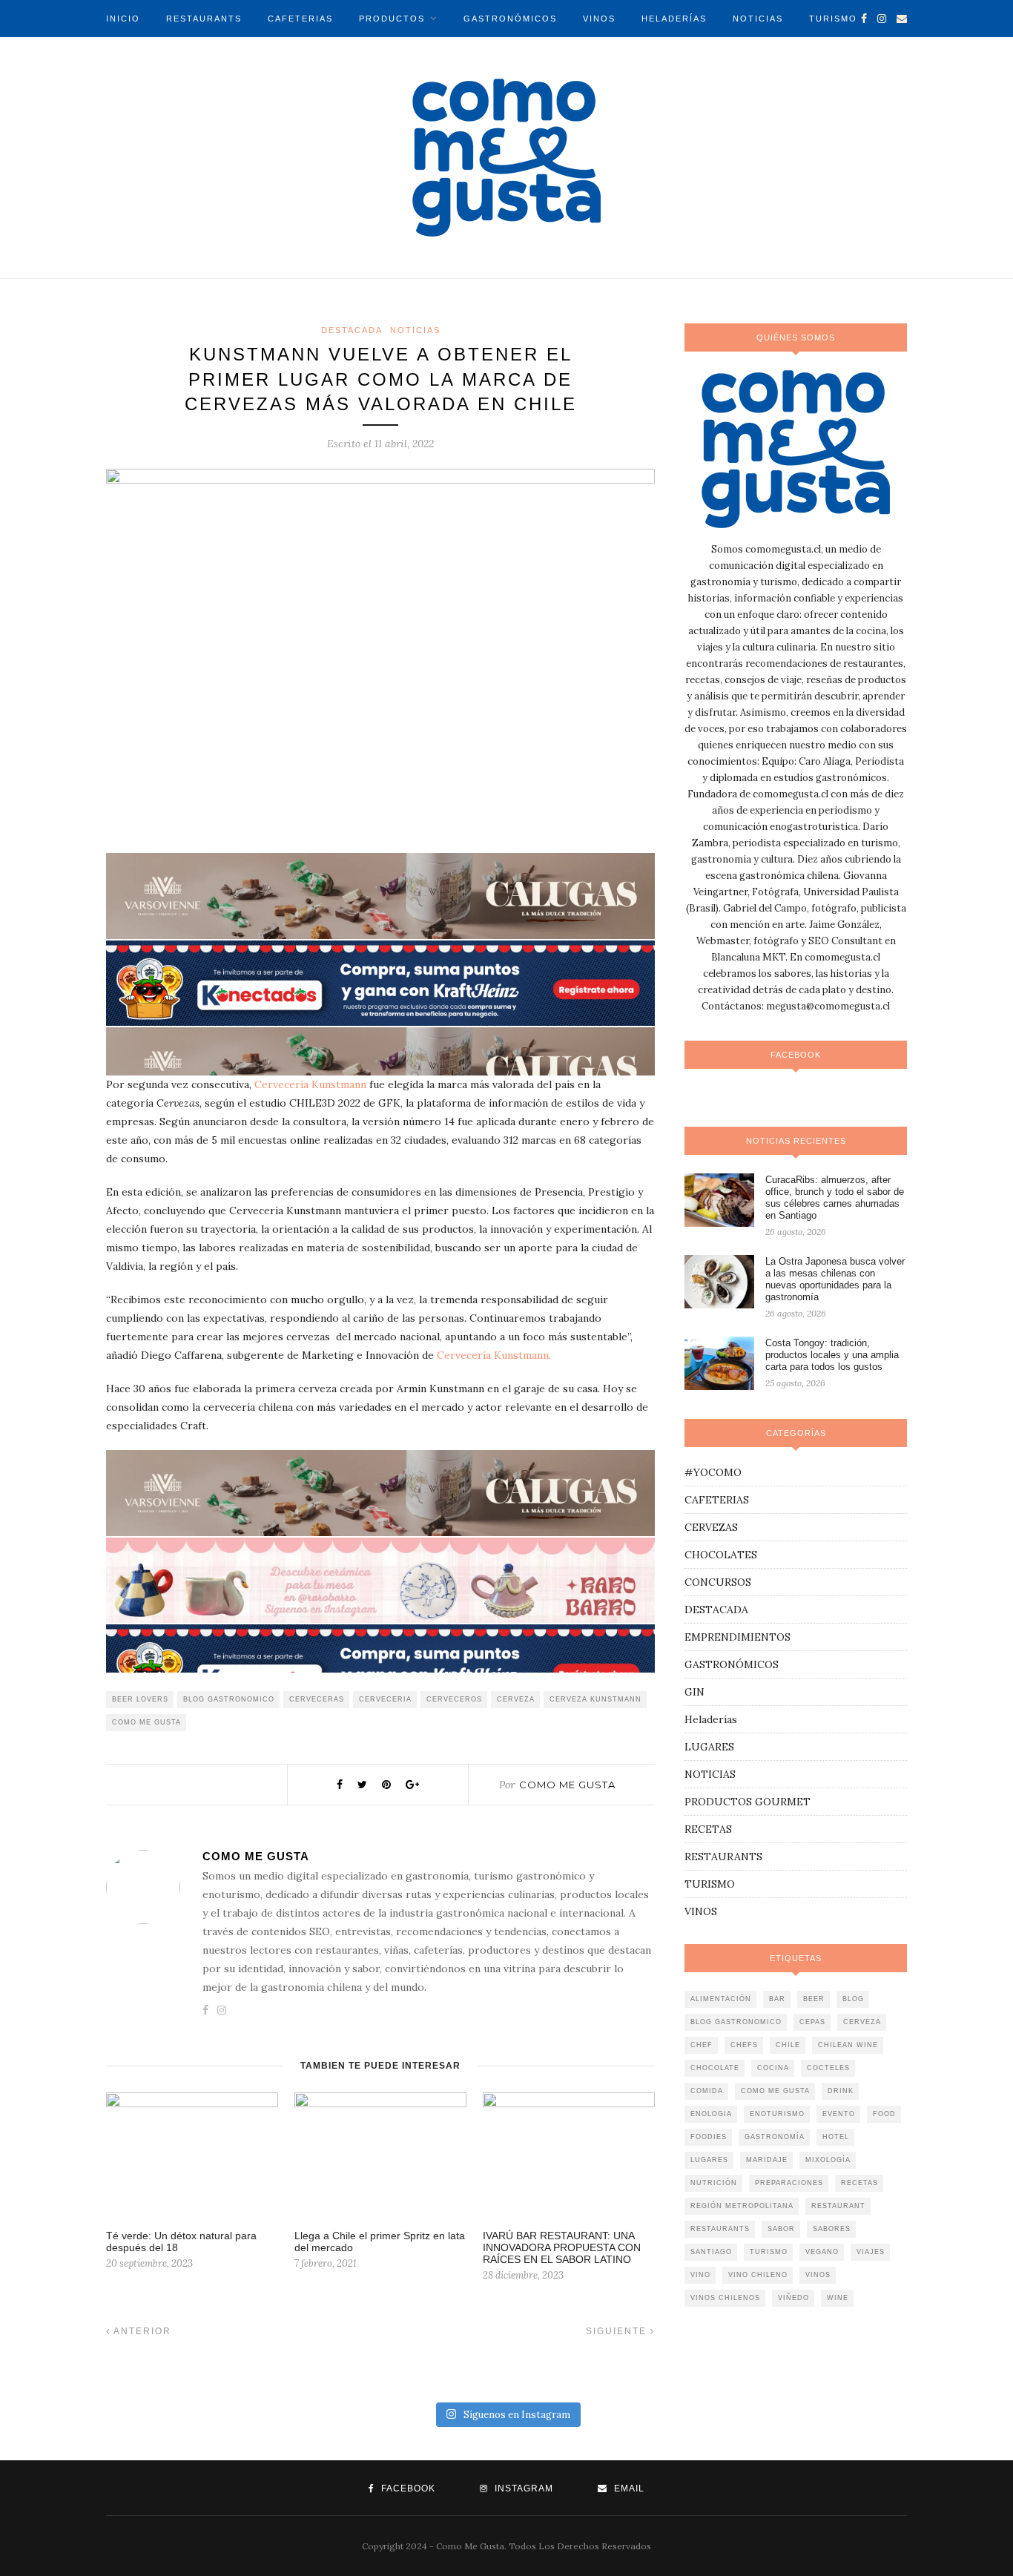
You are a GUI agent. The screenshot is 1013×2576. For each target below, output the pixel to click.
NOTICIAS (758, 19)
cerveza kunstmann (595, 1699)
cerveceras (317, 1699)
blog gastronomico (229, 1699)
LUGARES (709, 1747)
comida (707, 2091)
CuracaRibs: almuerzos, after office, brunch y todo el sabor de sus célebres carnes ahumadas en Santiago (835, 1198)
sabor (781, 2229)
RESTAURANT (838, 2206)
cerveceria (385, 1699)
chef (702, 2045)
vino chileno (758, 2275)
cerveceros (454, 1699)
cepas (812, 2022)
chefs (744, 2045)
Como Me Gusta (567, 1785)
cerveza (516, 1699)
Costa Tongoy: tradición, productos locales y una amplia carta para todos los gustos (832, 1355)
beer (814, 1999)
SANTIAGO (711, 2252)
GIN (694, 1692)
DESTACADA (352, 330)
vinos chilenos (725, 2298)
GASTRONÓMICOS (510, 19)
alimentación (721, 1999)
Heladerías (711, 1719)
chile (788, 2045)
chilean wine (848, 2045)
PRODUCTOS (392, 19)
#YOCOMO (713, 1472)
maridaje (767, 2160)
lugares (709, 2160)
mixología (828, 2160)
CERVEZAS (711, 1527)
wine (838, 2298)
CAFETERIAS (300, 19)
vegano (822, 2252)
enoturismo (777, 2114)
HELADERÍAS (674, 19)
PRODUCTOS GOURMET (748, 1802)
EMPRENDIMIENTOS (738, 1637)
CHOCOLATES (721, 1555)
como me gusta (146, 1722)
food (884, 2114)
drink (841, 2091)
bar (777, 1999)
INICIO (123, 19)
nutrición (714, 2183)
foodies (709, 2137)
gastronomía (775, 2137)
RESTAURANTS (204, 19)
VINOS (599, 19)
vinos (818, 2275)
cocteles (828, 2068)
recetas (859, 2183)
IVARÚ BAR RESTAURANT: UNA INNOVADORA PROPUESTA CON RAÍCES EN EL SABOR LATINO (562, 2247)
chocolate (715, 2068)
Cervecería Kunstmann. (494, 1355)
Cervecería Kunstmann (310, 1084)
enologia (711, 2114)
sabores (832, 2229)
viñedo (793, 2298)
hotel (836, 2137)
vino (700, 2275)
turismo (769, 2252)
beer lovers (140, 1699)
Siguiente (618, 2331)
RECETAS (708, 1829)
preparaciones (789, 2183)
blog (853, 1999)
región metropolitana (742, 2206)
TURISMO (833, 19)
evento (839, 2114)
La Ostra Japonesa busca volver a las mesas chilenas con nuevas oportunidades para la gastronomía (835, 1279)
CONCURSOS (718, 1582)
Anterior (141, 2331)
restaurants (720, 2229)
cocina (773, 2068)
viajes (871, 2252)
